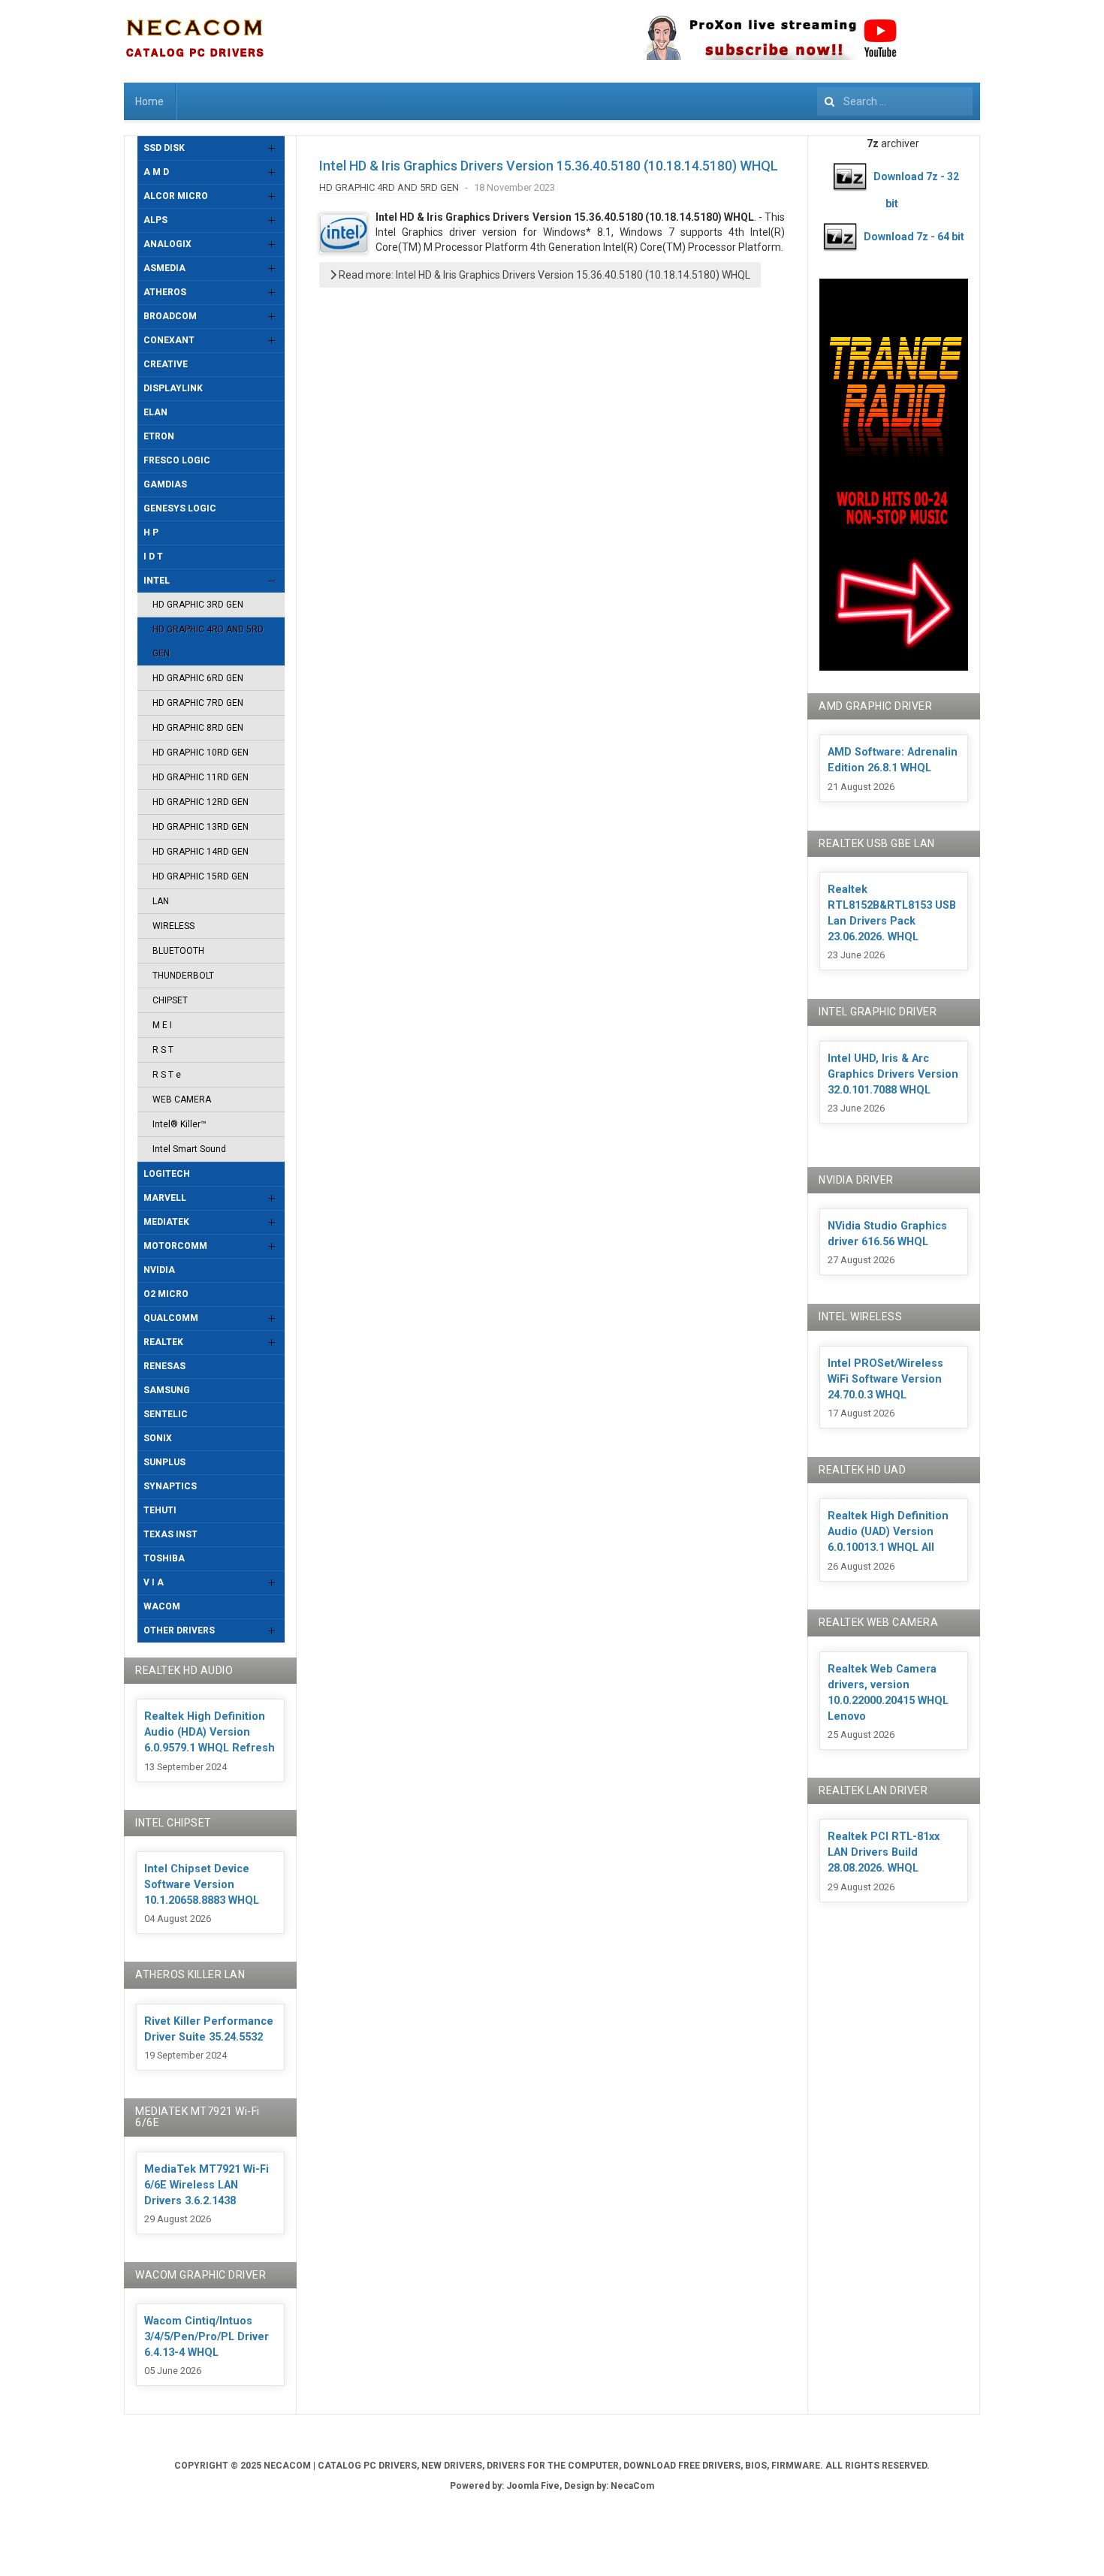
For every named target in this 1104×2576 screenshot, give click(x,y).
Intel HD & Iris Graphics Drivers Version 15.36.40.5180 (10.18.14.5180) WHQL (549, 166)
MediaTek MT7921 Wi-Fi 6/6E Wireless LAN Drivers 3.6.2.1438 (207, 2185)
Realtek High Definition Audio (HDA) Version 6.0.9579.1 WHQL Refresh (210, 1732)
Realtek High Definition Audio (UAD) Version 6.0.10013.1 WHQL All (888, 1532)
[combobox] (895, 101)
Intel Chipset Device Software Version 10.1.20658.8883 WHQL (202, 1885)
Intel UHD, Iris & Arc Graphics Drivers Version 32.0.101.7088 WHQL (893, 1074)
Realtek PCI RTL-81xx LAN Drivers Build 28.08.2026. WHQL (884, 1852)
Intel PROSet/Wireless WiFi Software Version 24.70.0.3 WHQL (885, 1379)
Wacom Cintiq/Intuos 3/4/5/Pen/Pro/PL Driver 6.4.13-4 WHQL (207, 2337)
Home (149, 101)
